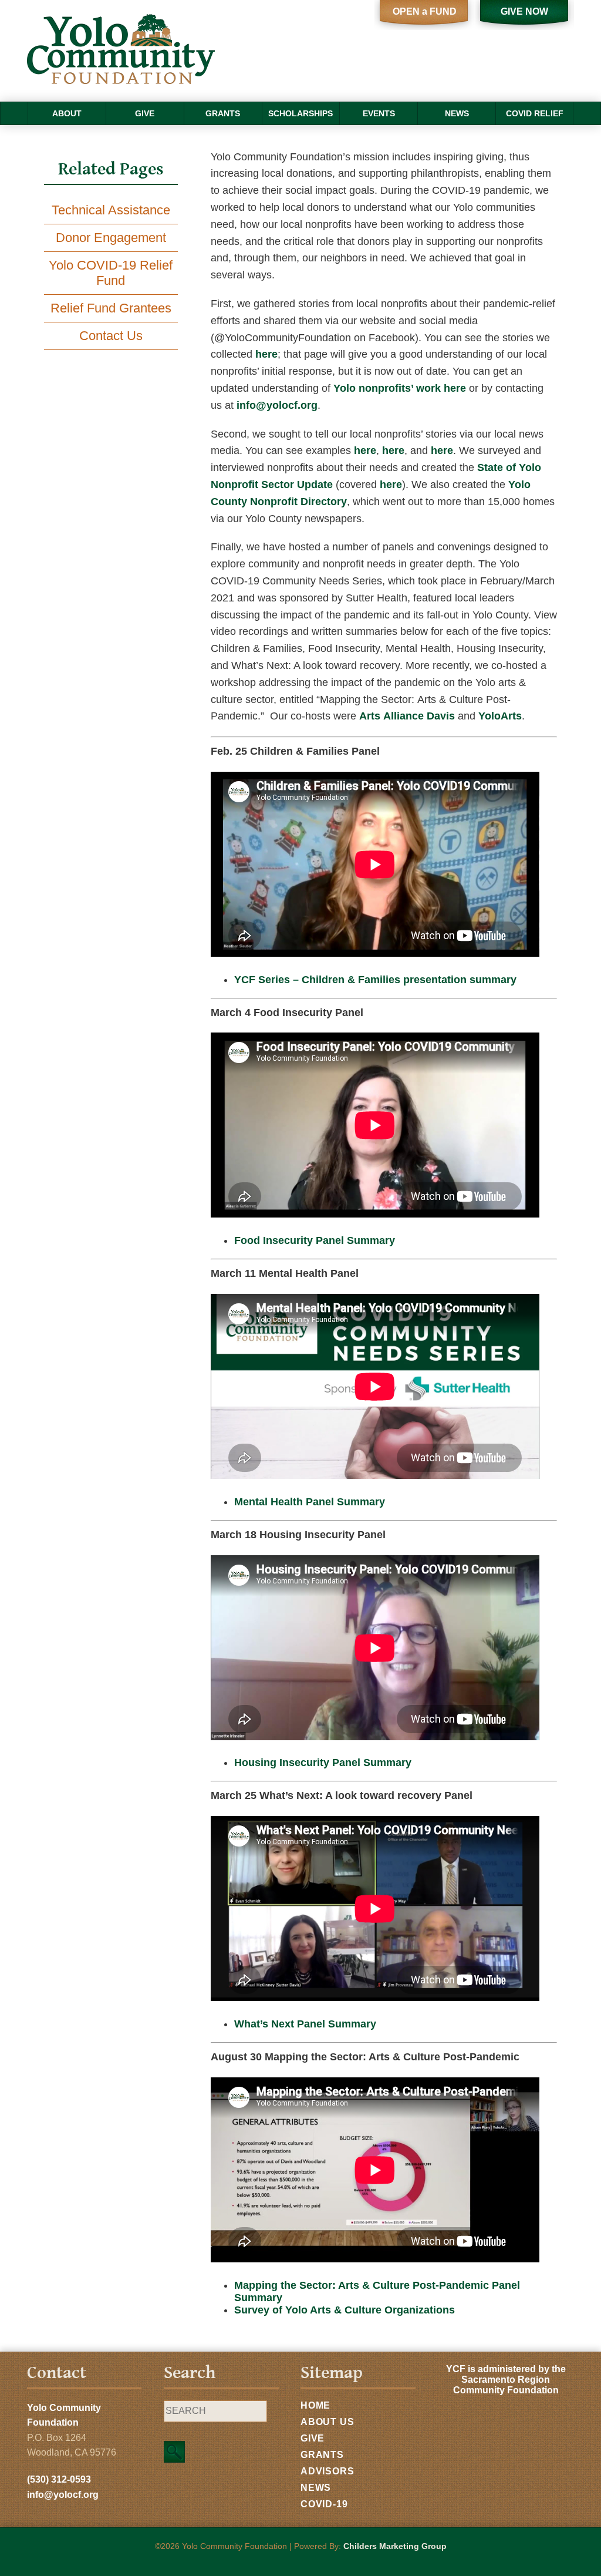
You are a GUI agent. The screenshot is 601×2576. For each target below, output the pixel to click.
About (67, 113)
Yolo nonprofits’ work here (400, 388)
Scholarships (300, 113)
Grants (223, 113)
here (266, 354)
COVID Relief (535, 113)
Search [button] (174, 2452)
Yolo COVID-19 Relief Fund (111, 273)
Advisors (327, 2471)
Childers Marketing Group (395, 2546)
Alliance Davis (407, 716)
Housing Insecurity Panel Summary (323, 1763)
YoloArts (500, 716)
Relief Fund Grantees (111, 308)
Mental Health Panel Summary (310, 1502)
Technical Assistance (111, 210)
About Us (327, 2422)
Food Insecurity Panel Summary (315, 1240)
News (457, 113)
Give (145, 113)
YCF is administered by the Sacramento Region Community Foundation (506, 2380)
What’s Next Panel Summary (305, 2024)
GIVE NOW (524, 11)
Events (379, 113)
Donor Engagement (111, 238)
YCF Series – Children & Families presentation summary (375, 980)
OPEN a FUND (425, 11)
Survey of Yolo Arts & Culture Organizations (345, 2310)
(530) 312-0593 (59, 2479)
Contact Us (111, 336)
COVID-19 (324, 2504)
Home (315, 2405)
